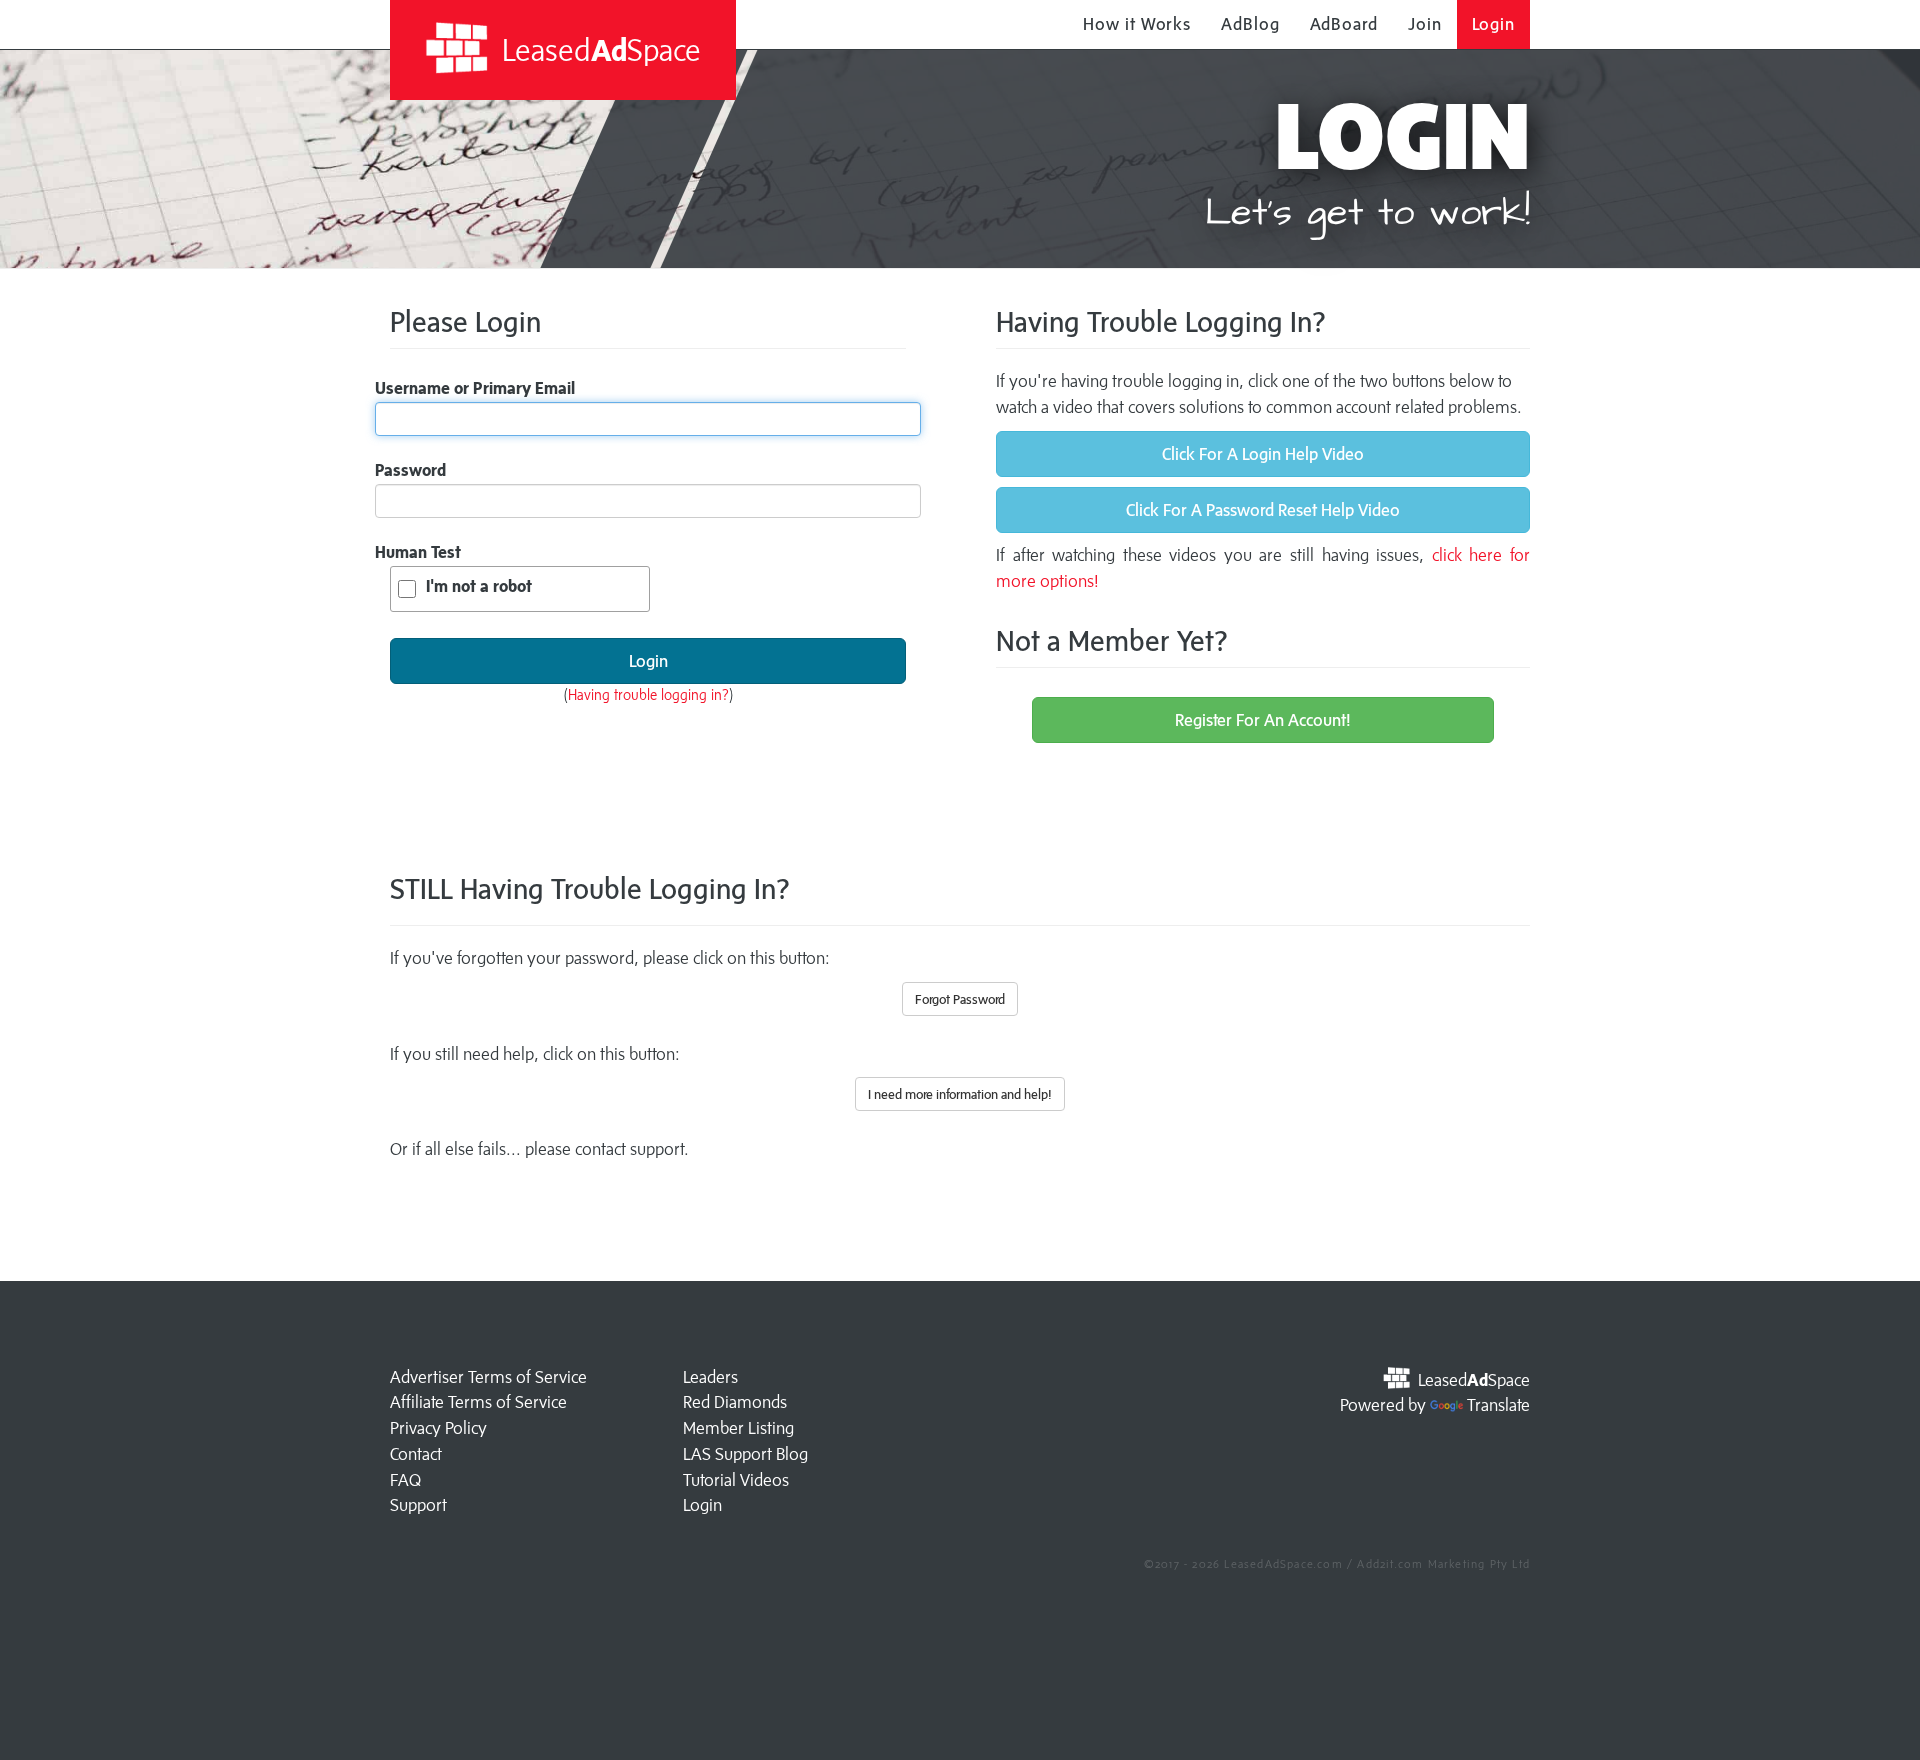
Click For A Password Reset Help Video (1263, 510)
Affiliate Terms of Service (478, 1402)
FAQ (405, 1480)
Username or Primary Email (475, 388)
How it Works (1137, 24)
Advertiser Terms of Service (488, 1377)
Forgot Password (960, 999)
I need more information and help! (960, 1094)
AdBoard (1344, 24)
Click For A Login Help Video (1263, 454)
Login (1494, 24)
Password (410, 470)
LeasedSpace (598, 49)
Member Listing (738, 1428)
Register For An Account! (1263, 720)
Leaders (710, 1377)
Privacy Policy (438, 1428)
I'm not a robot (479, 586)
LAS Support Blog (745, 1454)
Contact (416, 1454)
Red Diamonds (735, 1402)
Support (418, 1505)
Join (1425, 24)
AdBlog (1250, 24)
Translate (1498, 1405)
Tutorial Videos (736, 1480)
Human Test (418, 552)
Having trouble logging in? (648, 694)
